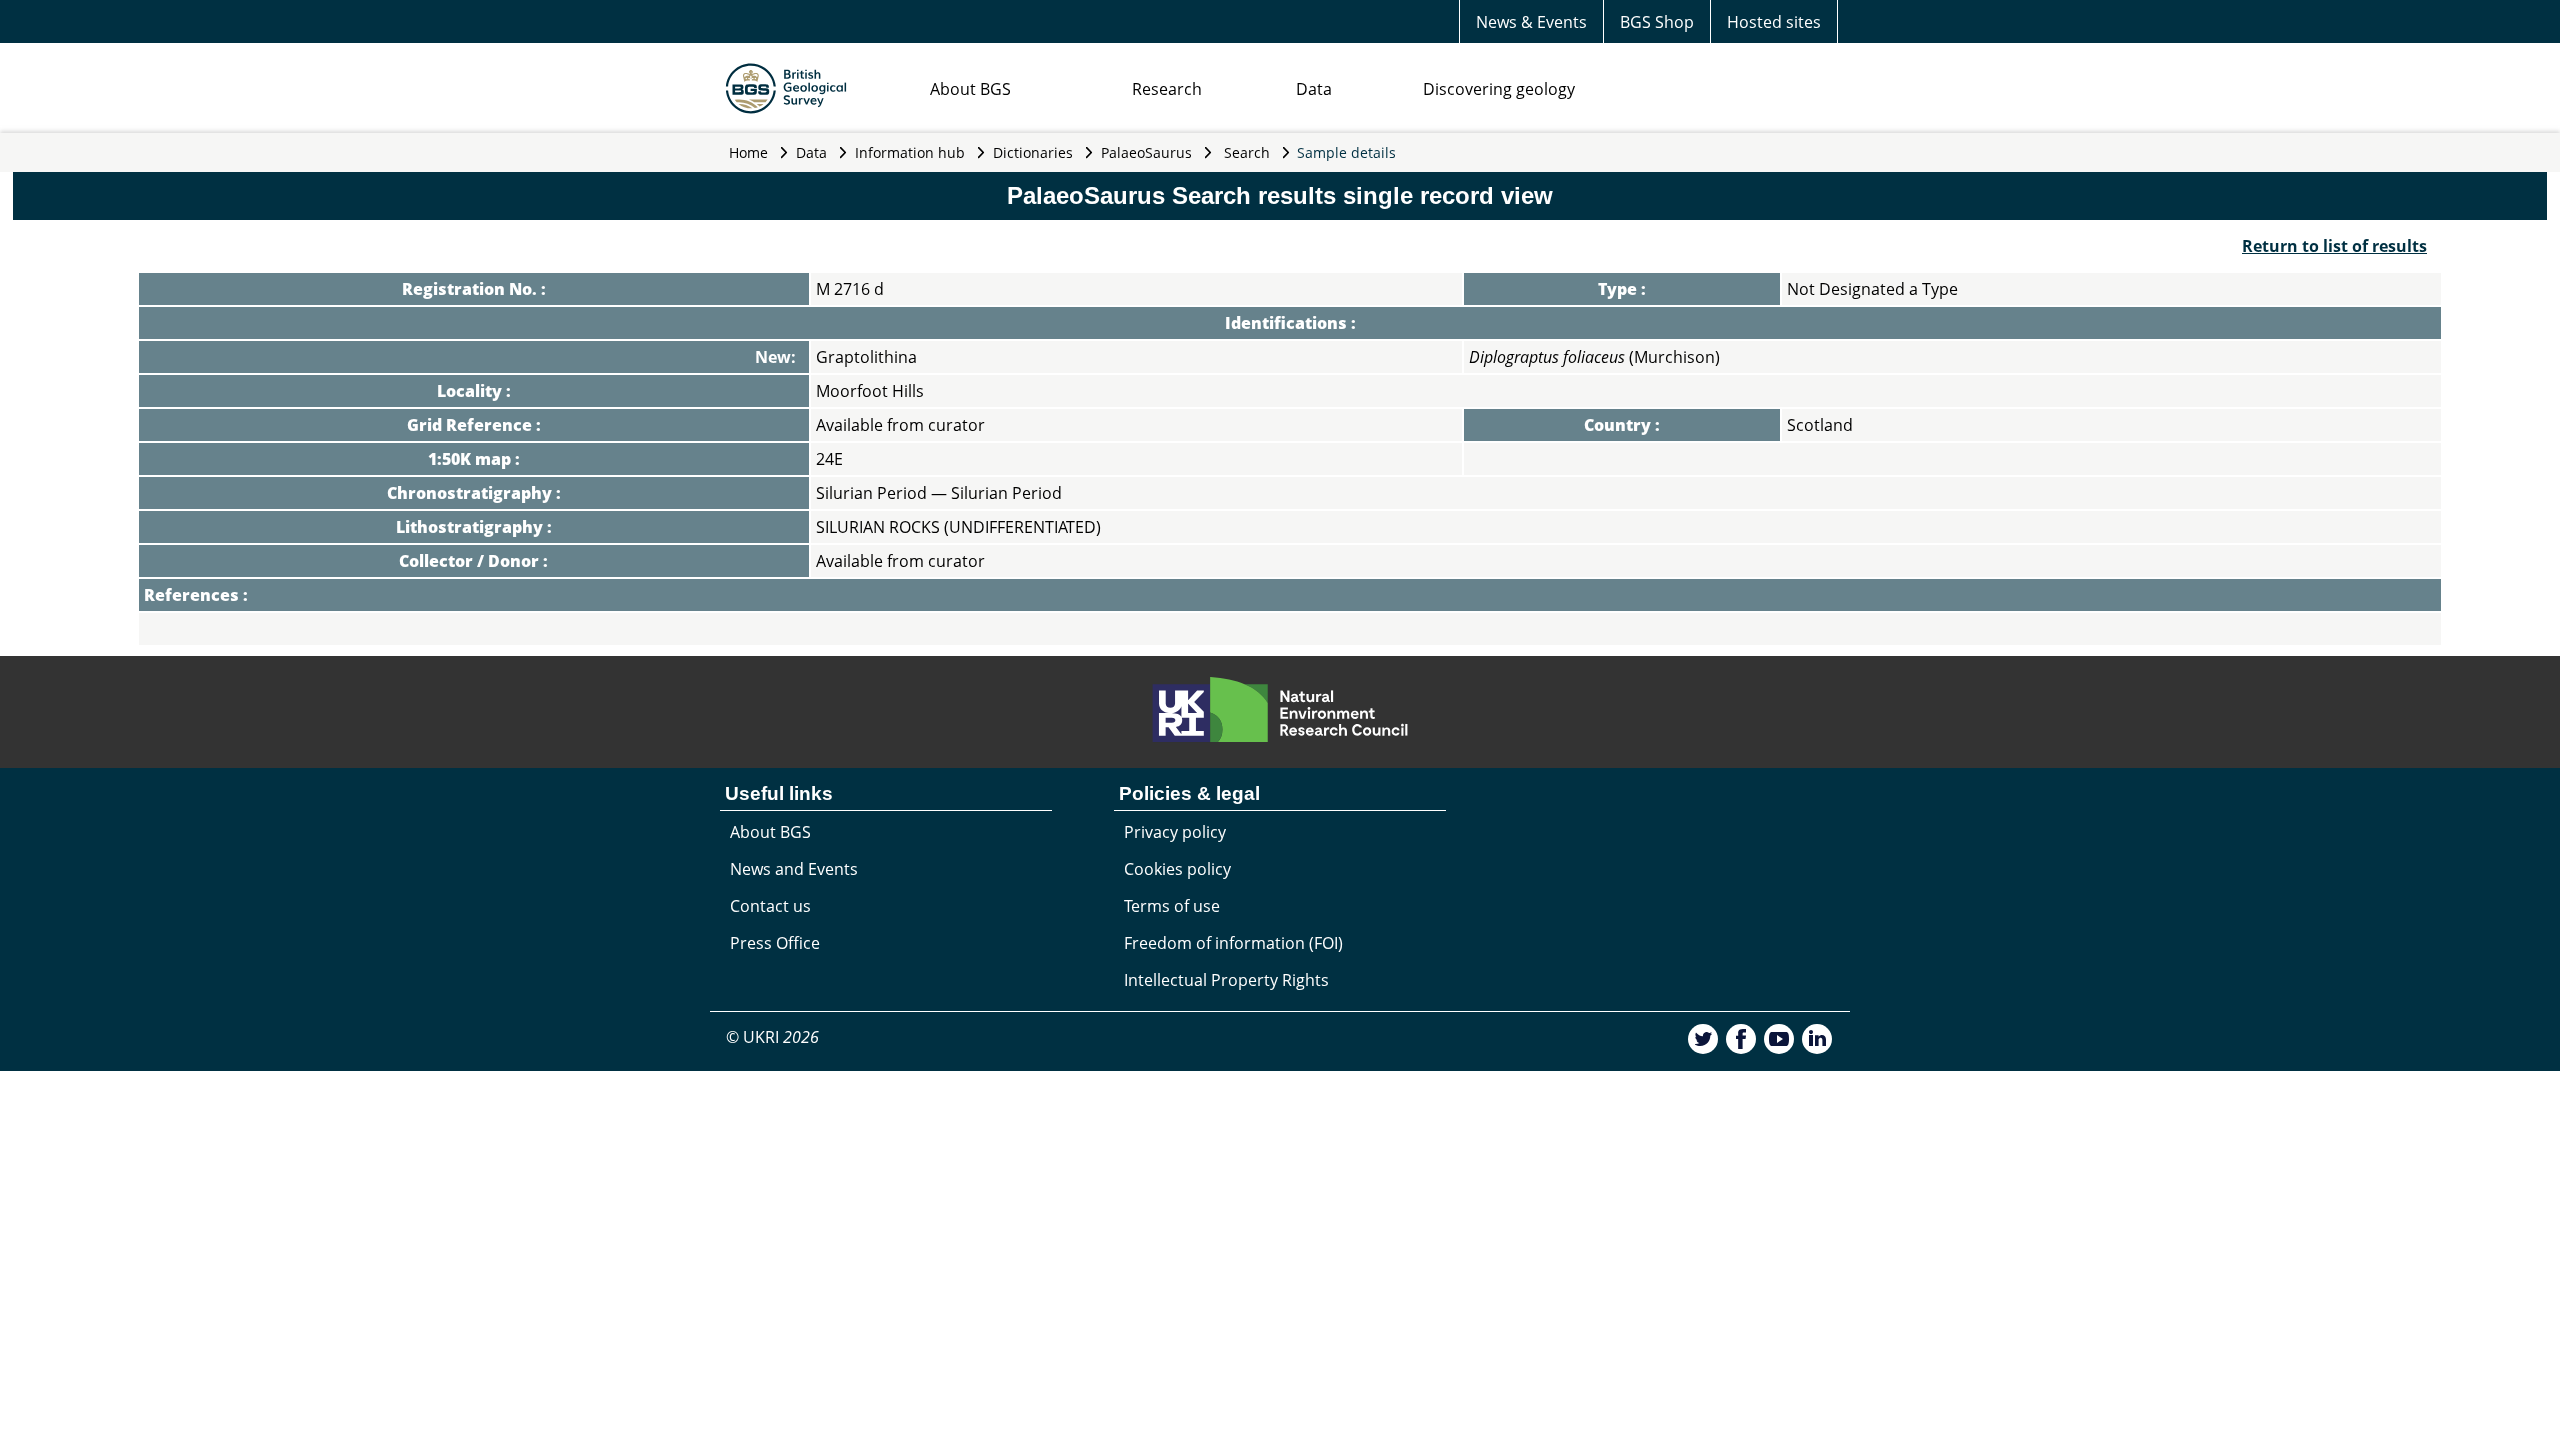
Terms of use (1172, 906)
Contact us (770, 906)
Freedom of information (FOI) (1233, 943)
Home (748, 152)
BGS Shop (1657, 22)
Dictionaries (1033, 152)
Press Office (775, 943)
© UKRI (772, 1037)
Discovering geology (1499, 89)
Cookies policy (1177, 869)
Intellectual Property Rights (1226, 980)
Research (1167, 89)
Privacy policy (1175, 832)
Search (1247, 152)
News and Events (794, 869)
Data (1314, 89)
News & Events (1531, 22)
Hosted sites (1774, 22)
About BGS (970, 89)
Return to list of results (2334, 246)
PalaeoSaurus (1146, 152)
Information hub (910, 152)
